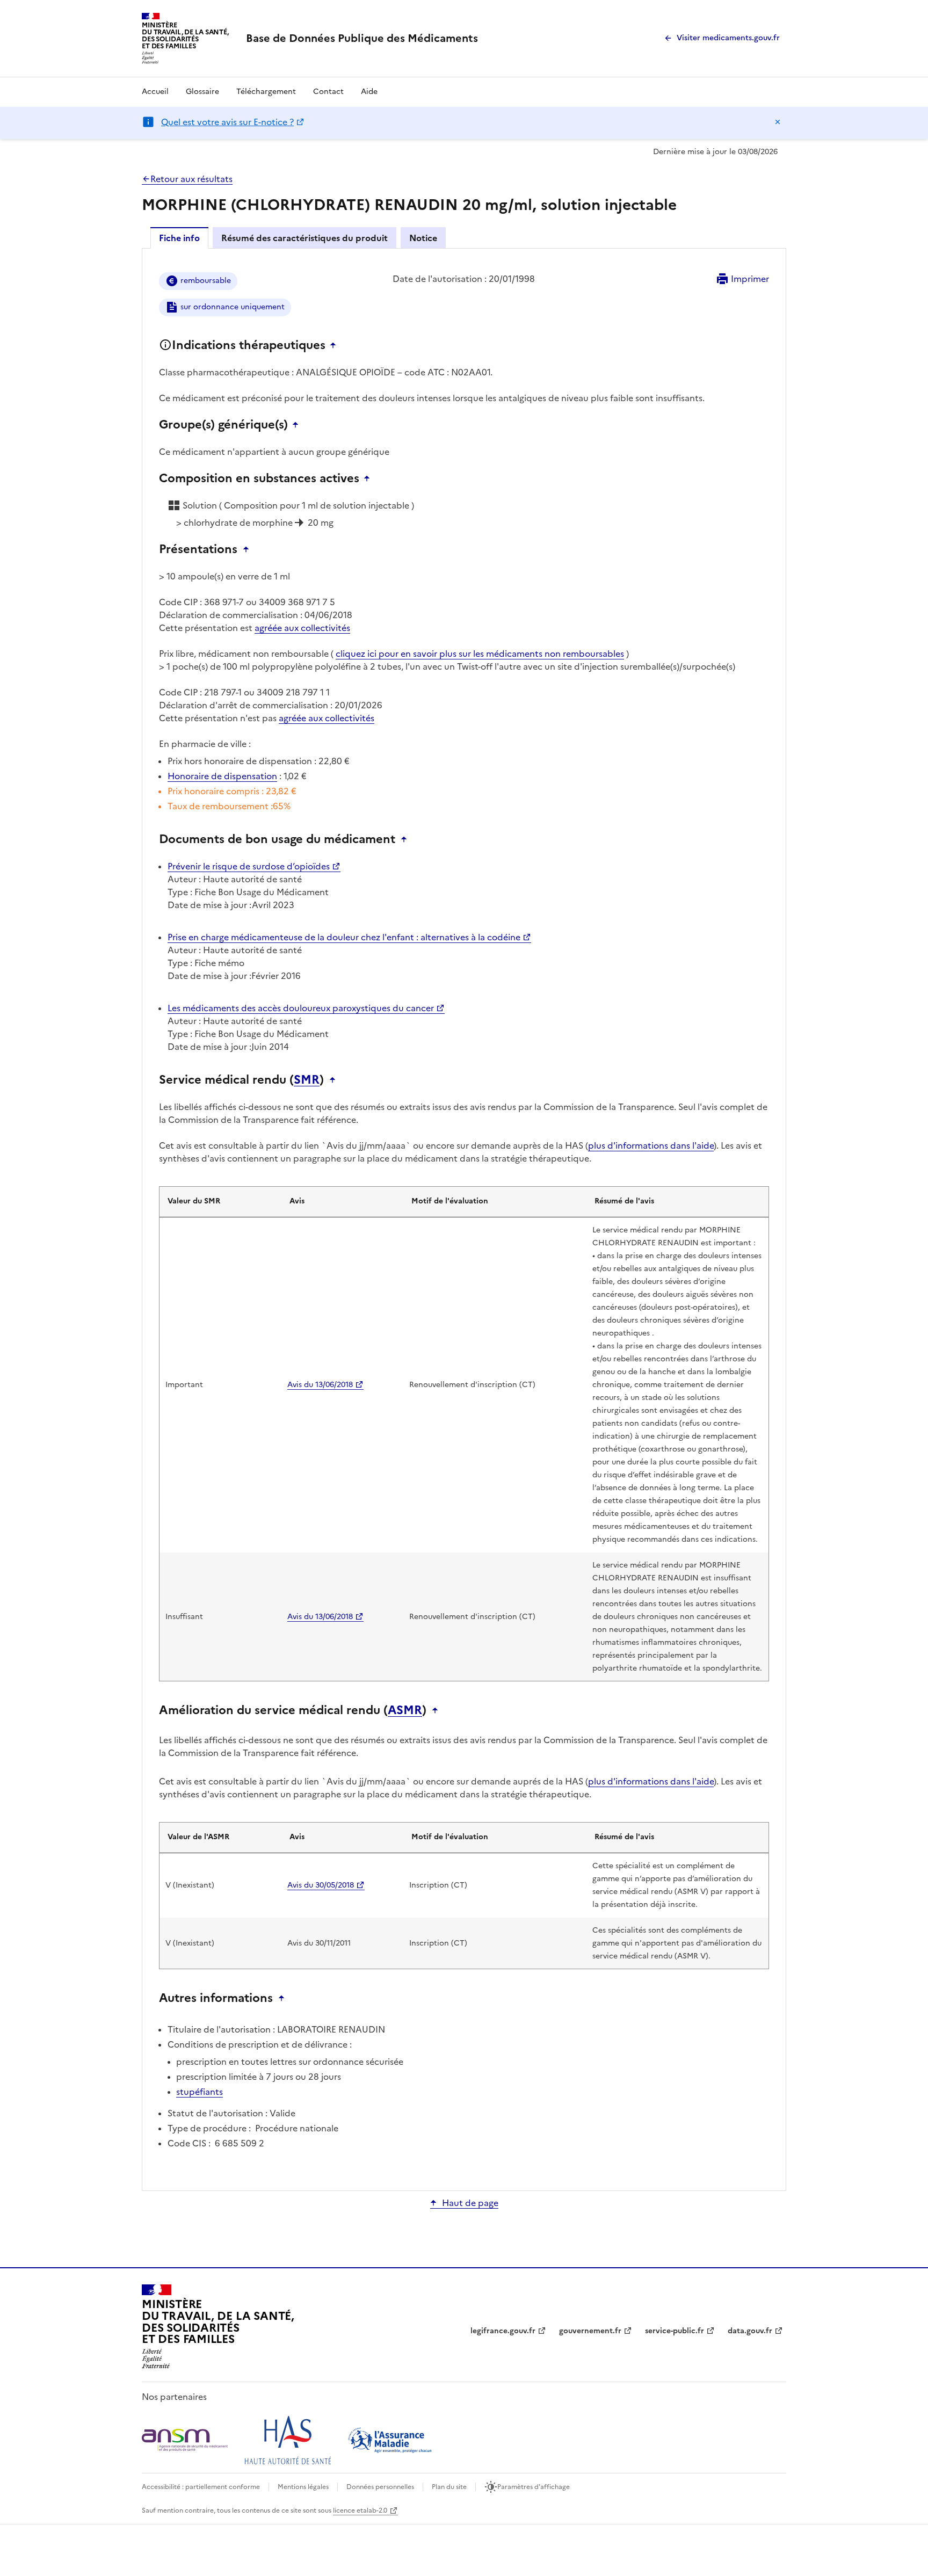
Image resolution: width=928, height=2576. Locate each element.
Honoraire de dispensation (222, 776)
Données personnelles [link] (380, 2487)
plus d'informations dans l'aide (651, 1145)
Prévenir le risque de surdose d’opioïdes (249, 866)
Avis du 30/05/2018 (321, 1885)
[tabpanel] (464, 1219)
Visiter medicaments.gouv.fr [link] (728, 38)
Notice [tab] (423, 238)
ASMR (405, 1710)
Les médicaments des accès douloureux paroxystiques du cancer (301, 1008)
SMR (307, 1080)
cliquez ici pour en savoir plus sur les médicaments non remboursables (480, 654)
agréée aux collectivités (302, 628)
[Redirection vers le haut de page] (336, 345)
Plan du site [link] (449, 2487)
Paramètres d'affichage (534, 2487)
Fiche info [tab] (179, 238)
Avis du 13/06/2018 (320, 1385)
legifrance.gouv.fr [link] (503, 2331)
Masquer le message (778, 122)
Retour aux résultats (191, 179)
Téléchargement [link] (266, 92)
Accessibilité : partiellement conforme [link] (201, 2487)
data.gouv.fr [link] (750, 2331)
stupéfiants (200, 2092)
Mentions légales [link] (303, 2487)
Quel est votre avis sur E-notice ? (227, 122)
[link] (362, 38)
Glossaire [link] (202, 92)
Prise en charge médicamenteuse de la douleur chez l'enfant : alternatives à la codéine (344, 937)
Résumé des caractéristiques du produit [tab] (305, 238)
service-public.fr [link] (675, 2331)
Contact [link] (328, 92)
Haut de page (470, 2203)
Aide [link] (369, 92)
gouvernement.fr (590, 2331)
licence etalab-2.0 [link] (360, 2510)
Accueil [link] (155, 92)
